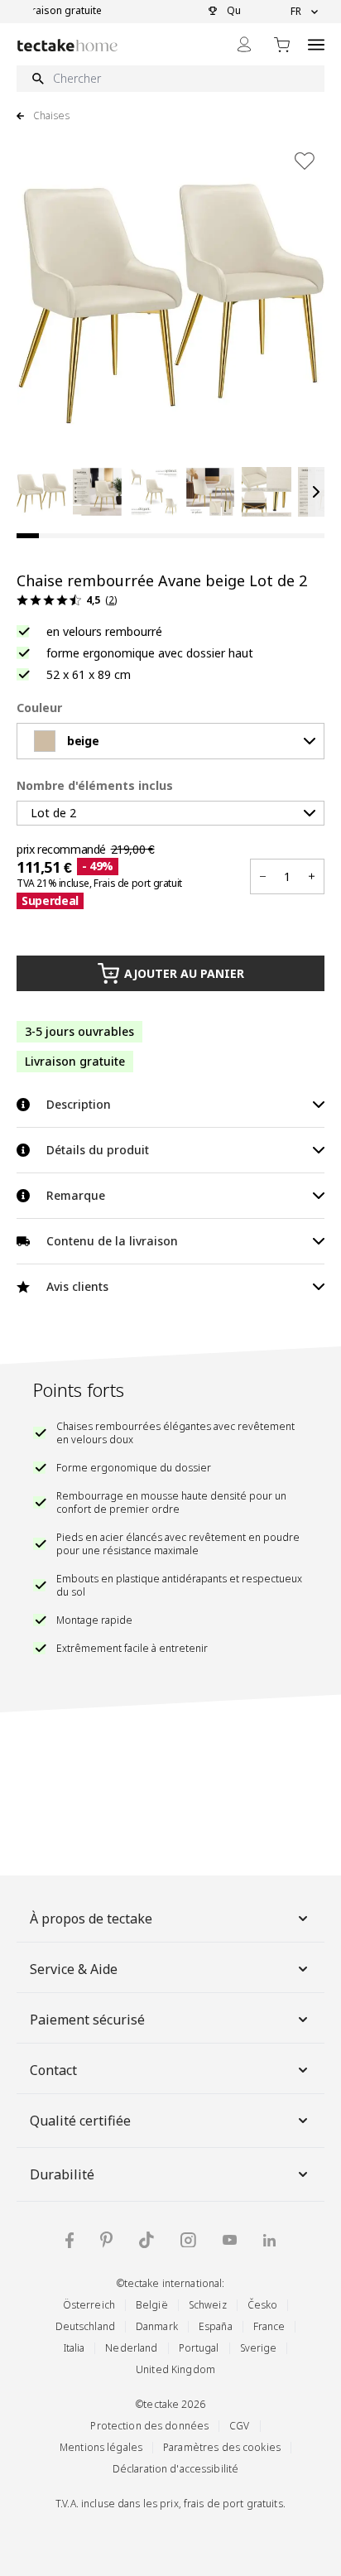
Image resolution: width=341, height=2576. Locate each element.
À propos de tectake (91, 1919)
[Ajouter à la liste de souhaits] (305, 161)
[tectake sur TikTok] (146, 2240)
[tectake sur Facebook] (70, 2240)
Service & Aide (74, 1969)
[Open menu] (316, 44)
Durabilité (62, 2174)
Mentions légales (101, 2447)
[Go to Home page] (67, 45)
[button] (41, 492)
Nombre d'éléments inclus (95, 785)
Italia (74, 2348)
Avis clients (77, 1286)
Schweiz (208, 2305)
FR (296, 12)
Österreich (89, 2305)
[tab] (28, 536)
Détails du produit (98, 1150)
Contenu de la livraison (112, 1241)
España (216, 2326)
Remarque (76, 1195)
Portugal (199, 2348)
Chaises (51, 116)
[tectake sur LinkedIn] (269, 2240)
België (152, 2305)
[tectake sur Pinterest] (106, 2240)
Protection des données (149, 2426)
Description (79, 1104)
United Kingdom (175, 2369)
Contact (53, 2070)
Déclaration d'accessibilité (175, 2469)
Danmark (157, 2326)
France (269, 2326)
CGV (239, 2426)
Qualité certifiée (80, 2121)
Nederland (131, 2348)
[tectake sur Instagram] (188, 2240)
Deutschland (85, 2326)
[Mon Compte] (244, 44)
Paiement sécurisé (87, 2020)
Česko (263, 2305)
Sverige (259, 2348)
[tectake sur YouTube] (230, 2240)
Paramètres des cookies (222, 2447)
